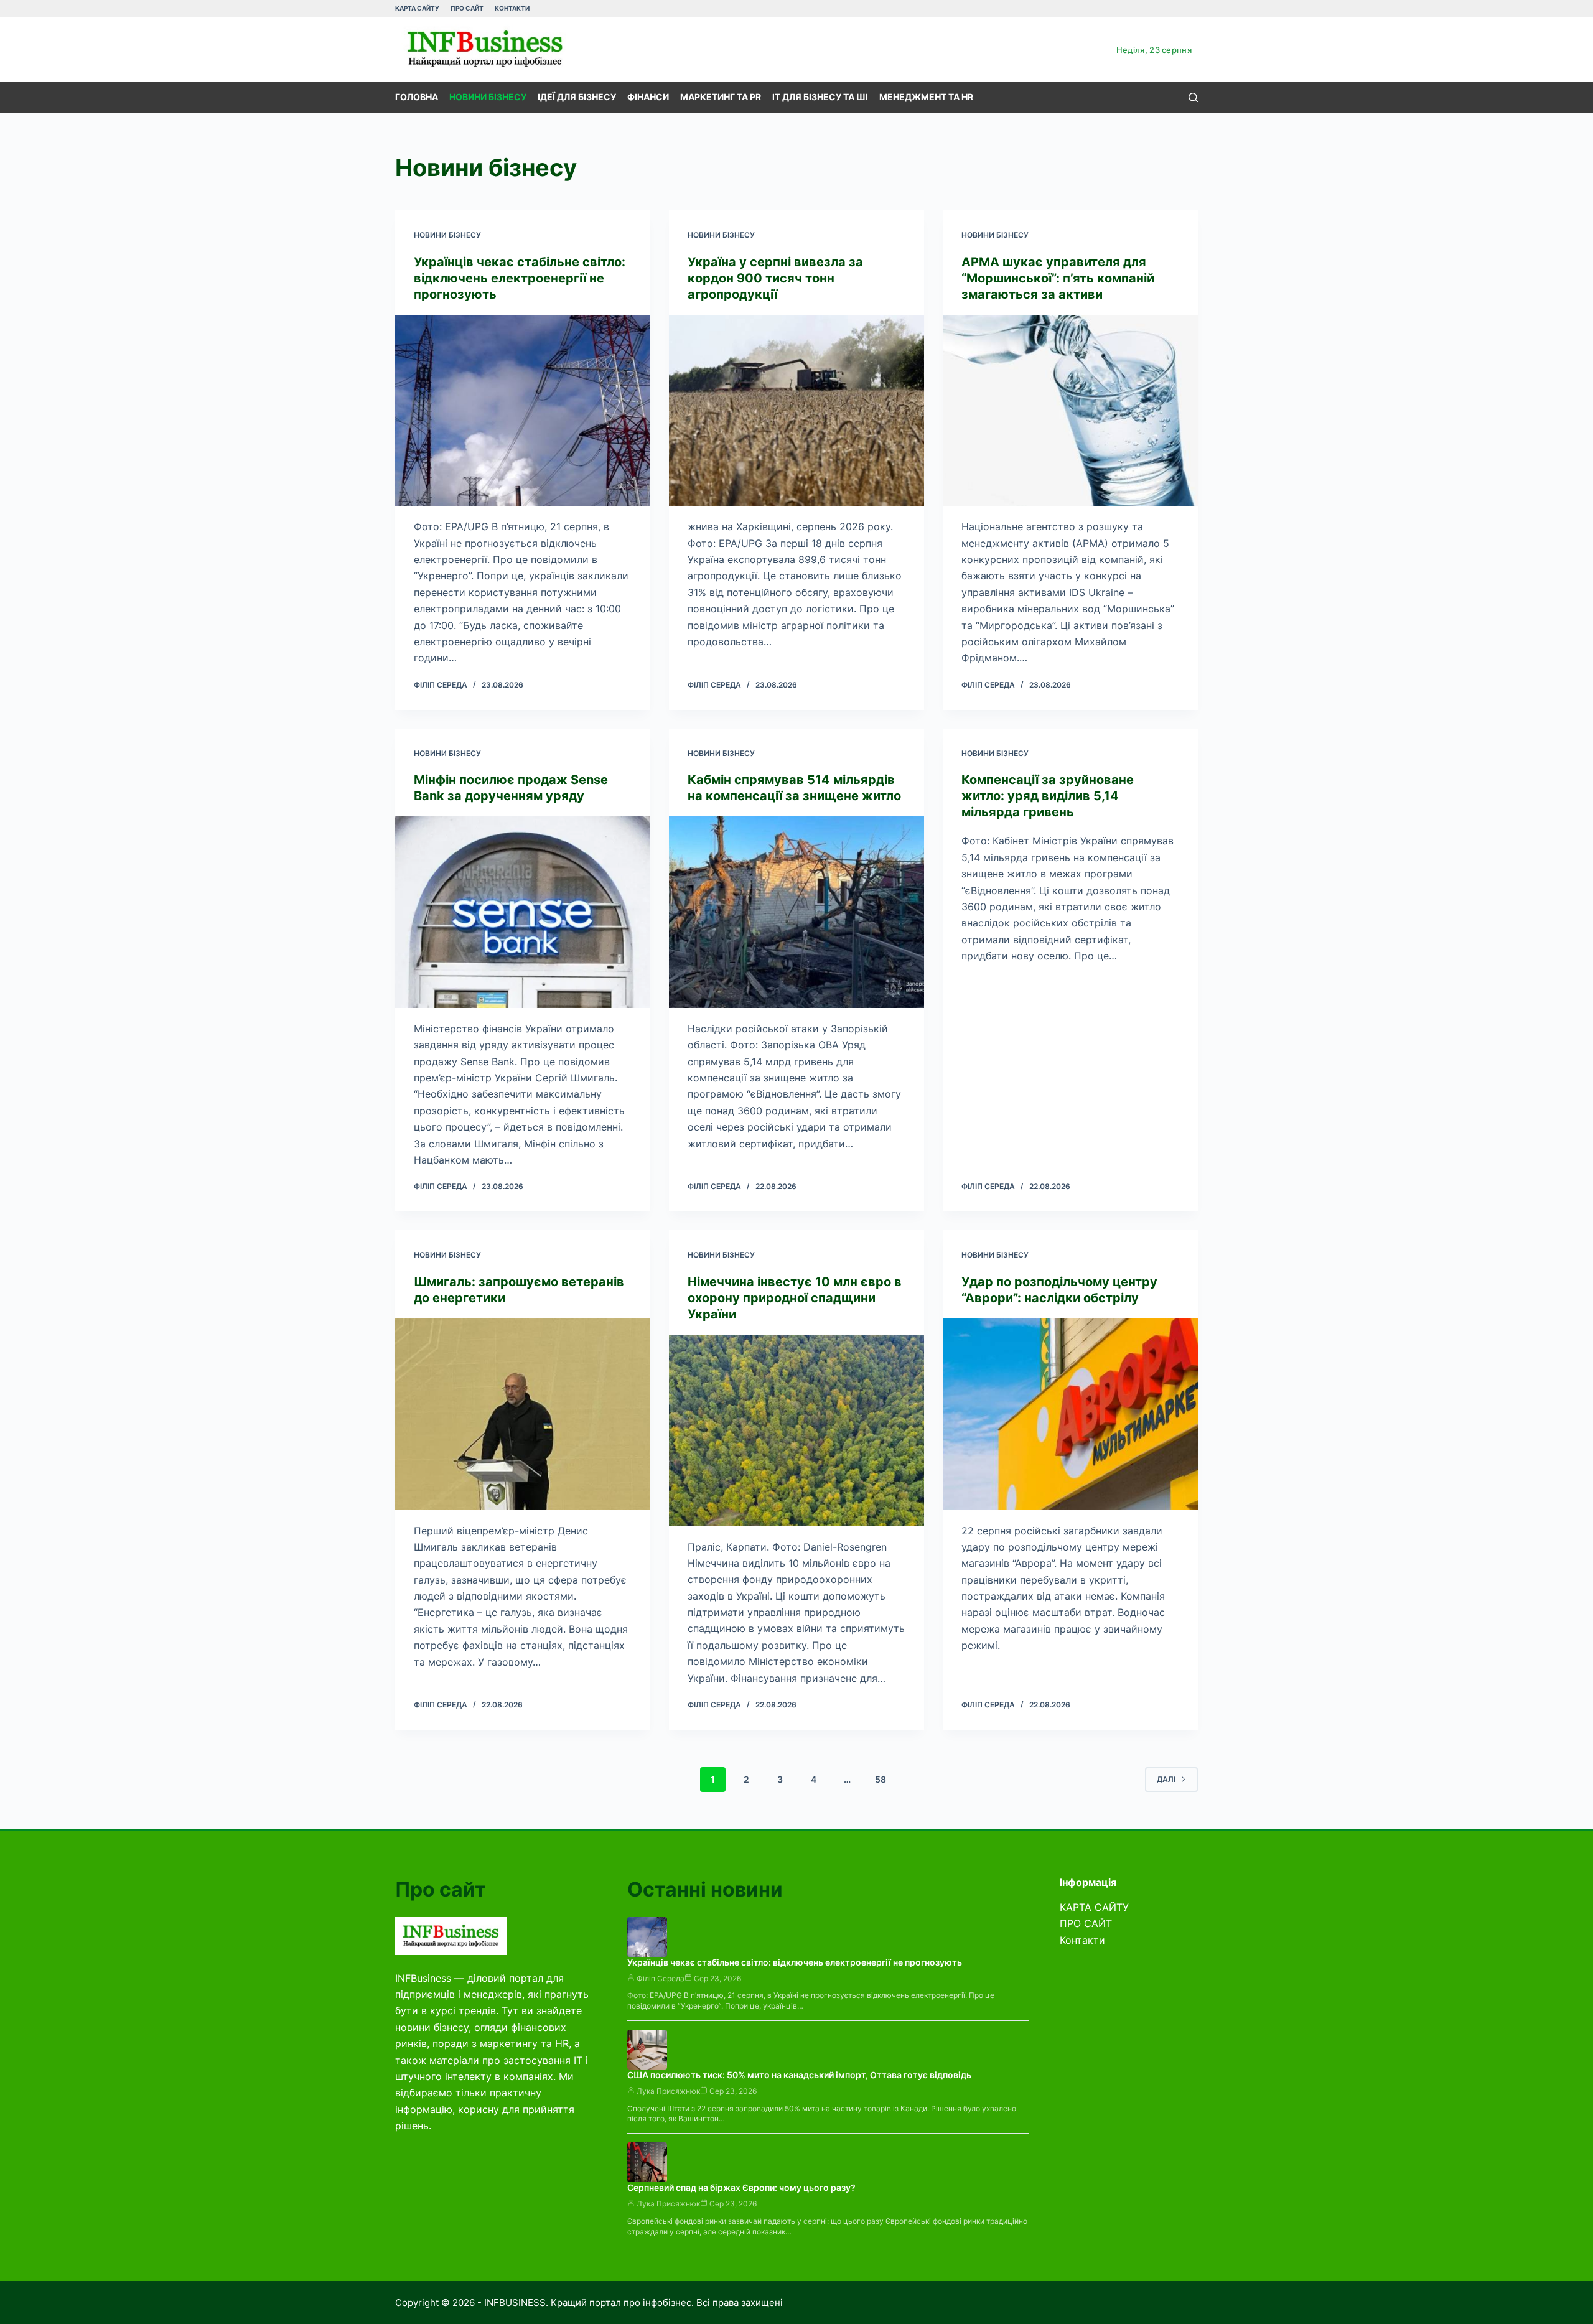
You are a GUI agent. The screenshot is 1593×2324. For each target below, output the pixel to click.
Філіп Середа (661, 1978)
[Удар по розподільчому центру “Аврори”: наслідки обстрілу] (1070, 1414)
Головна (417, 97)
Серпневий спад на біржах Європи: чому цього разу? (741, 2187)
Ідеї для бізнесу (577, 97)
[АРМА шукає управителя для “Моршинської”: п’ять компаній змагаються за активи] (1070, 411)
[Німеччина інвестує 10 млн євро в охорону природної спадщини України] (796, 1430)
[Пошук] (1193, 97)
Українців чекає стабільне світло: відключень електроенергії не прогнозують (520, 278)
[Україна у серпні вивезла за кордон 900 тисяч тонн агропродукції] (796, 411)
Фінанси (648, 97)
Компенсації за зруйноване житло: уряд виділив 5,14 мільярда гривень (1048, 796)
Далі (1166, 1779)
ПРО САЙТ (467, 8)
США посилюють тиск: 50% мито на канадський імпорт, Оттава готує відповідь (799, 2075)
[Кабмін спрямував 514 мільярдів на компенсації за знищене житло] (796, 912)
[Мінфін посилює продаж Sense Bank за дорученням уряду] (523, 912)
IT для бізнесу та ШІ (820, 97)
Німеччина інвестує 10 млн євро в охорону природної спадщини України (795, 1298)
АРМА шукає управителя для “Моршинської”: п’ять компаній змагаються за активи (1058, 278)
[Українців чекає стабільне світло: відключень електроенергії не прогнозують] (523, 411)
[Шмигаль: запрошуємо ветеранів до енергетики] (523, 1414)
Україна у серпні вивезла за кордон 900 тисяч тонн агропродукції (775, 278)
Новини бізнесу (488, 97)
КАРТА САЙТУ (417, 8)
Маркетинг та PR (721, 97)
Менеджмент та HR (926, 97)
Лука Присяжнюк (668, 2091)
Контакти (512, 8)
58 (881, 1779)
